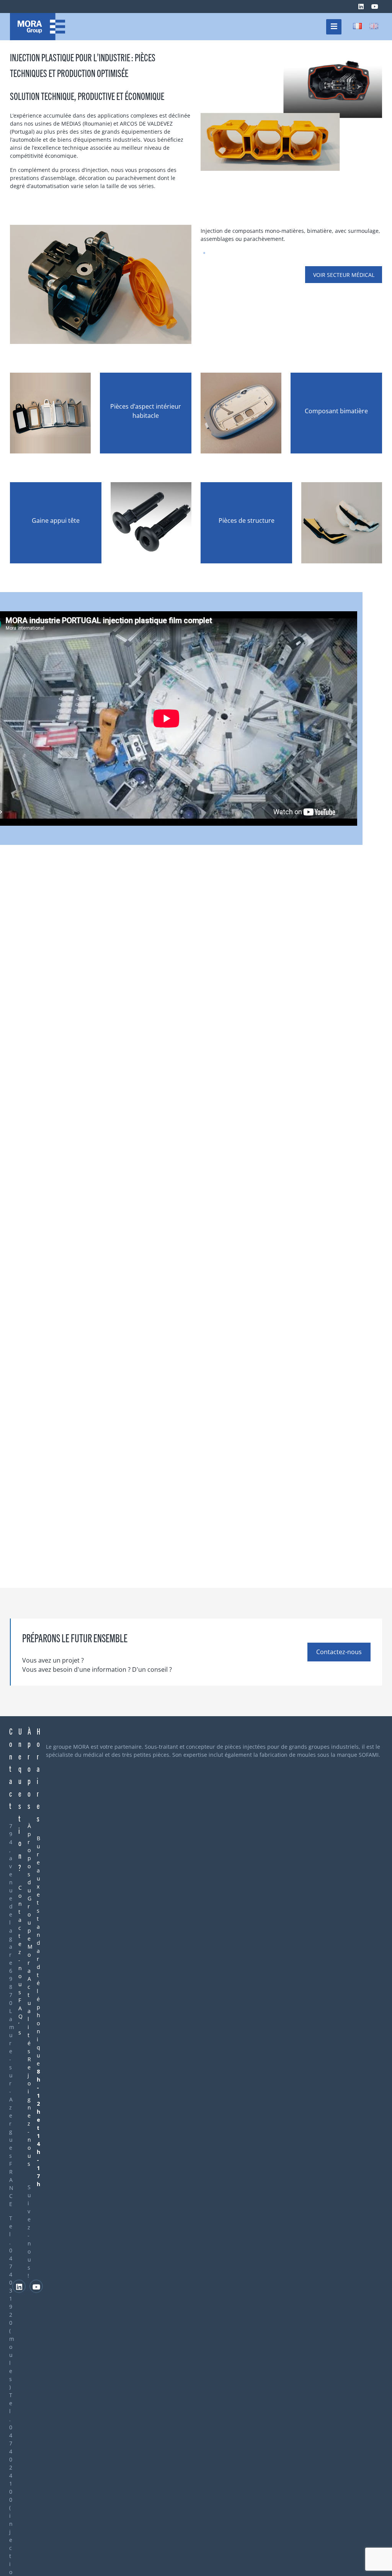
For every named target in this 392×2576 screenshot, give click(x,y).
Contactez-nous (339, 1652)
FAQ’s (20, 2016)
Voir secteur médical (344, 275)
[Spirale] (38, 27)
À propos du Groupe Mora (30, 1898)
